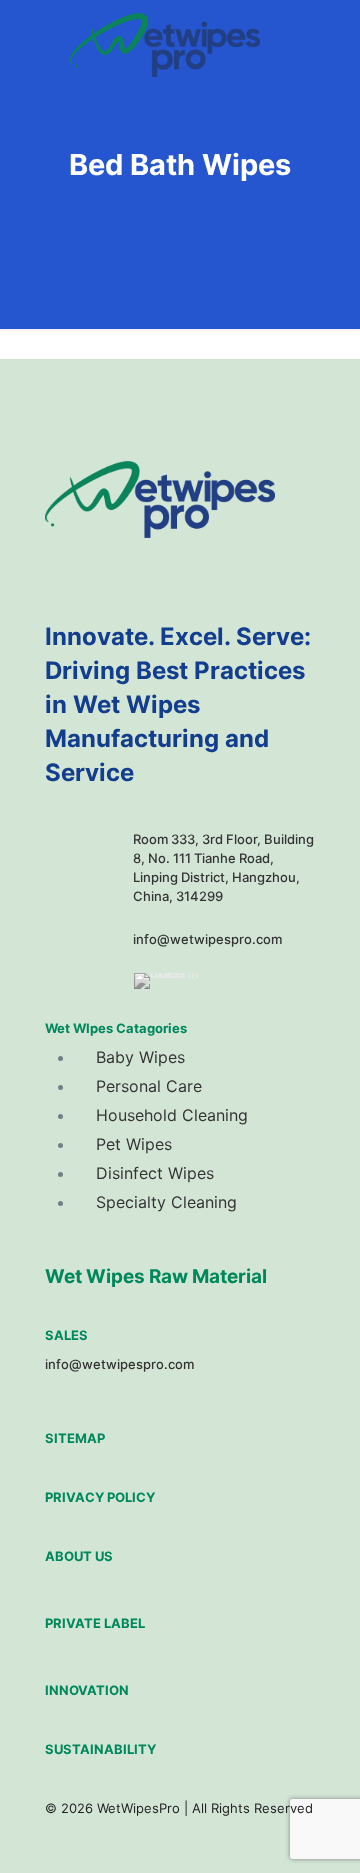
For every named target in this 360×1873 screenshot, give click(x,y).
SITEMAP (75, 1438)
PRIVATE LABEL (95, 1623)
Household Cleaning (172, 1115)
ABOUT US (79, 1556)
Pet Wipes (134, 1144)
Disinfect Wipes (155, 1173)
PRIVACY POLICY (100, 1497)
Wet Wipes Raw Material (156, 1276)
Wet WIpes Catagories (116, 1028)
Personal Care (149, 1086)
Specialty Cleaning (166, 1202)
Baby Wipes (140, 1057)
